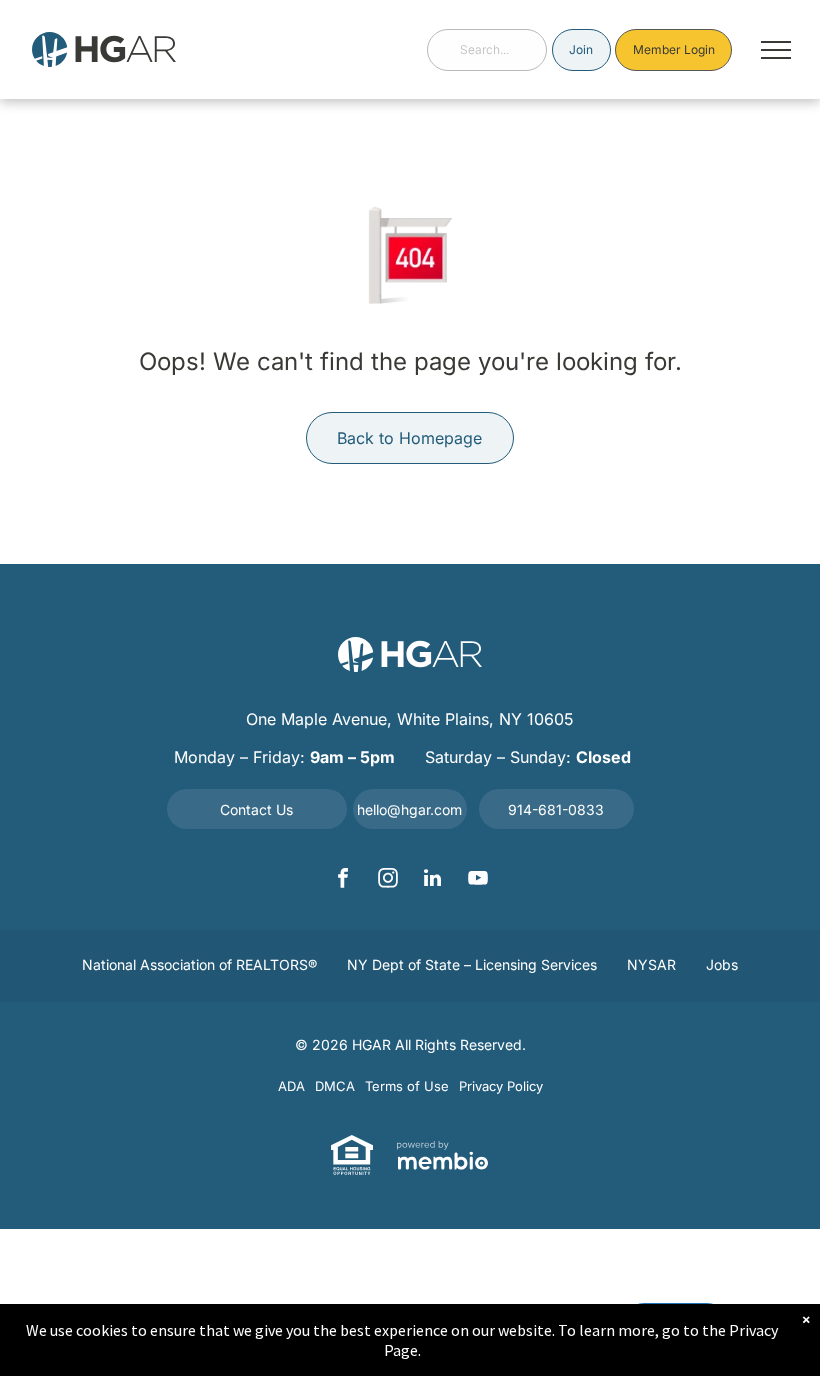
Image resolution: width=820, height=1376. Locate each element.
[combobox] (487, 50)
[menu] (776, 50)
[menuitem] (199, 966)
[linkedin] (433, 880)
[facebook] (343, 880)
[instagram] (388, 880)
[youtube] (478, 880)
